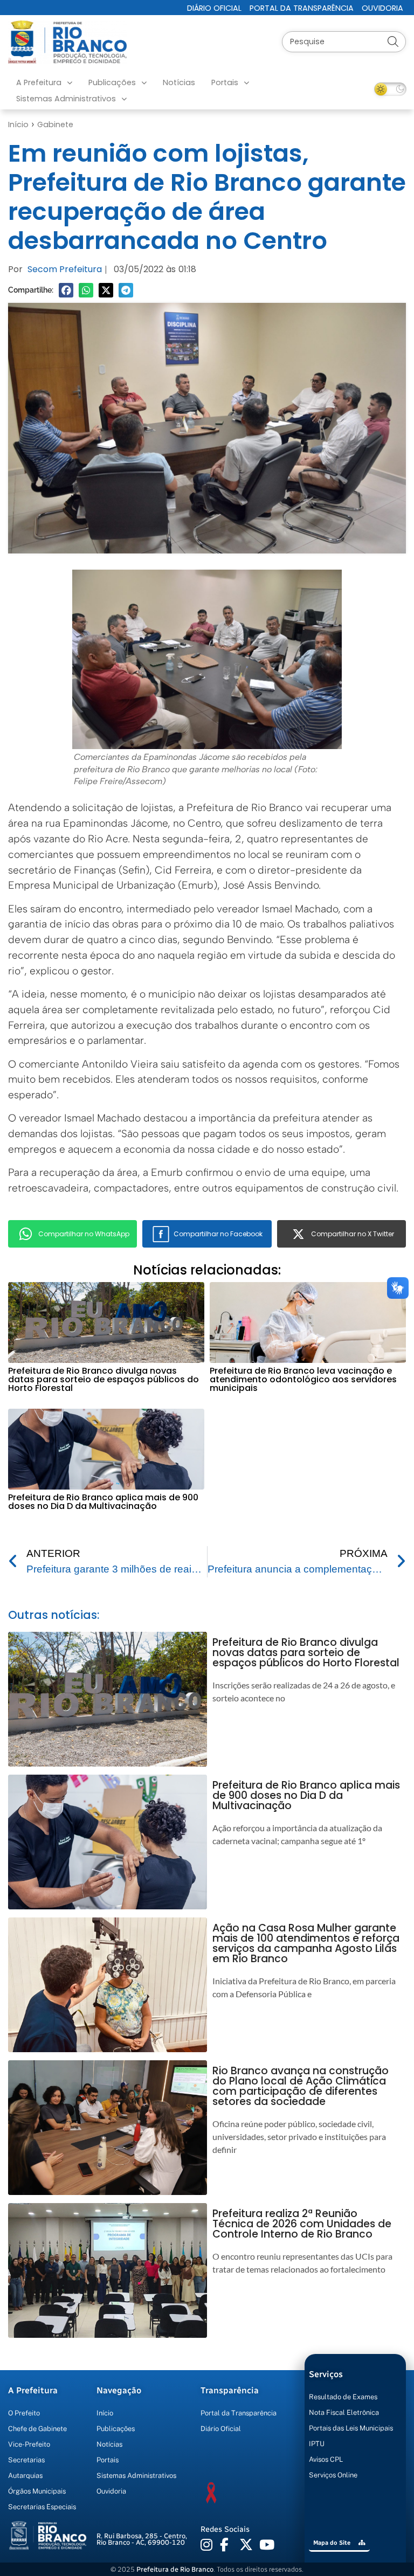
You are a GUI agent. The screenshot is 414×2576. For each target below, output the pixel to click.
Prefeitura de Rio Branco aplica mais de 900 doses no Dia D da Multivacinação (103, 1502)
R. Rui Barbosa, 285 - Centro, (142, 2539)
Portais (225, 82)
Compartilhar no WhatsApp (84, 1234)
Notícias (179, 82)
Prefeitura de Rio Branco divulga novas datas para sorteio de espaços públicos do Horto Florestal (103, 1379)
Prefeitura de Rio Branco (175, 2569)
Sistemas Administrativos (66, 99)
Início (18, 124)
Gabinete (55, 124)
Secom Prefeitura (65, 269)
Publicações (112, 82)
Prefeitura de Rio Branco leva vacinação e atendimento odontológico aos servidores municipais (303, 1379)
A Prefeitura (39, 82)
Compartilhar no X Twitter (353, 1234)
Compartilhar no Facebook (218, 1234)
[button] (66, 290)
